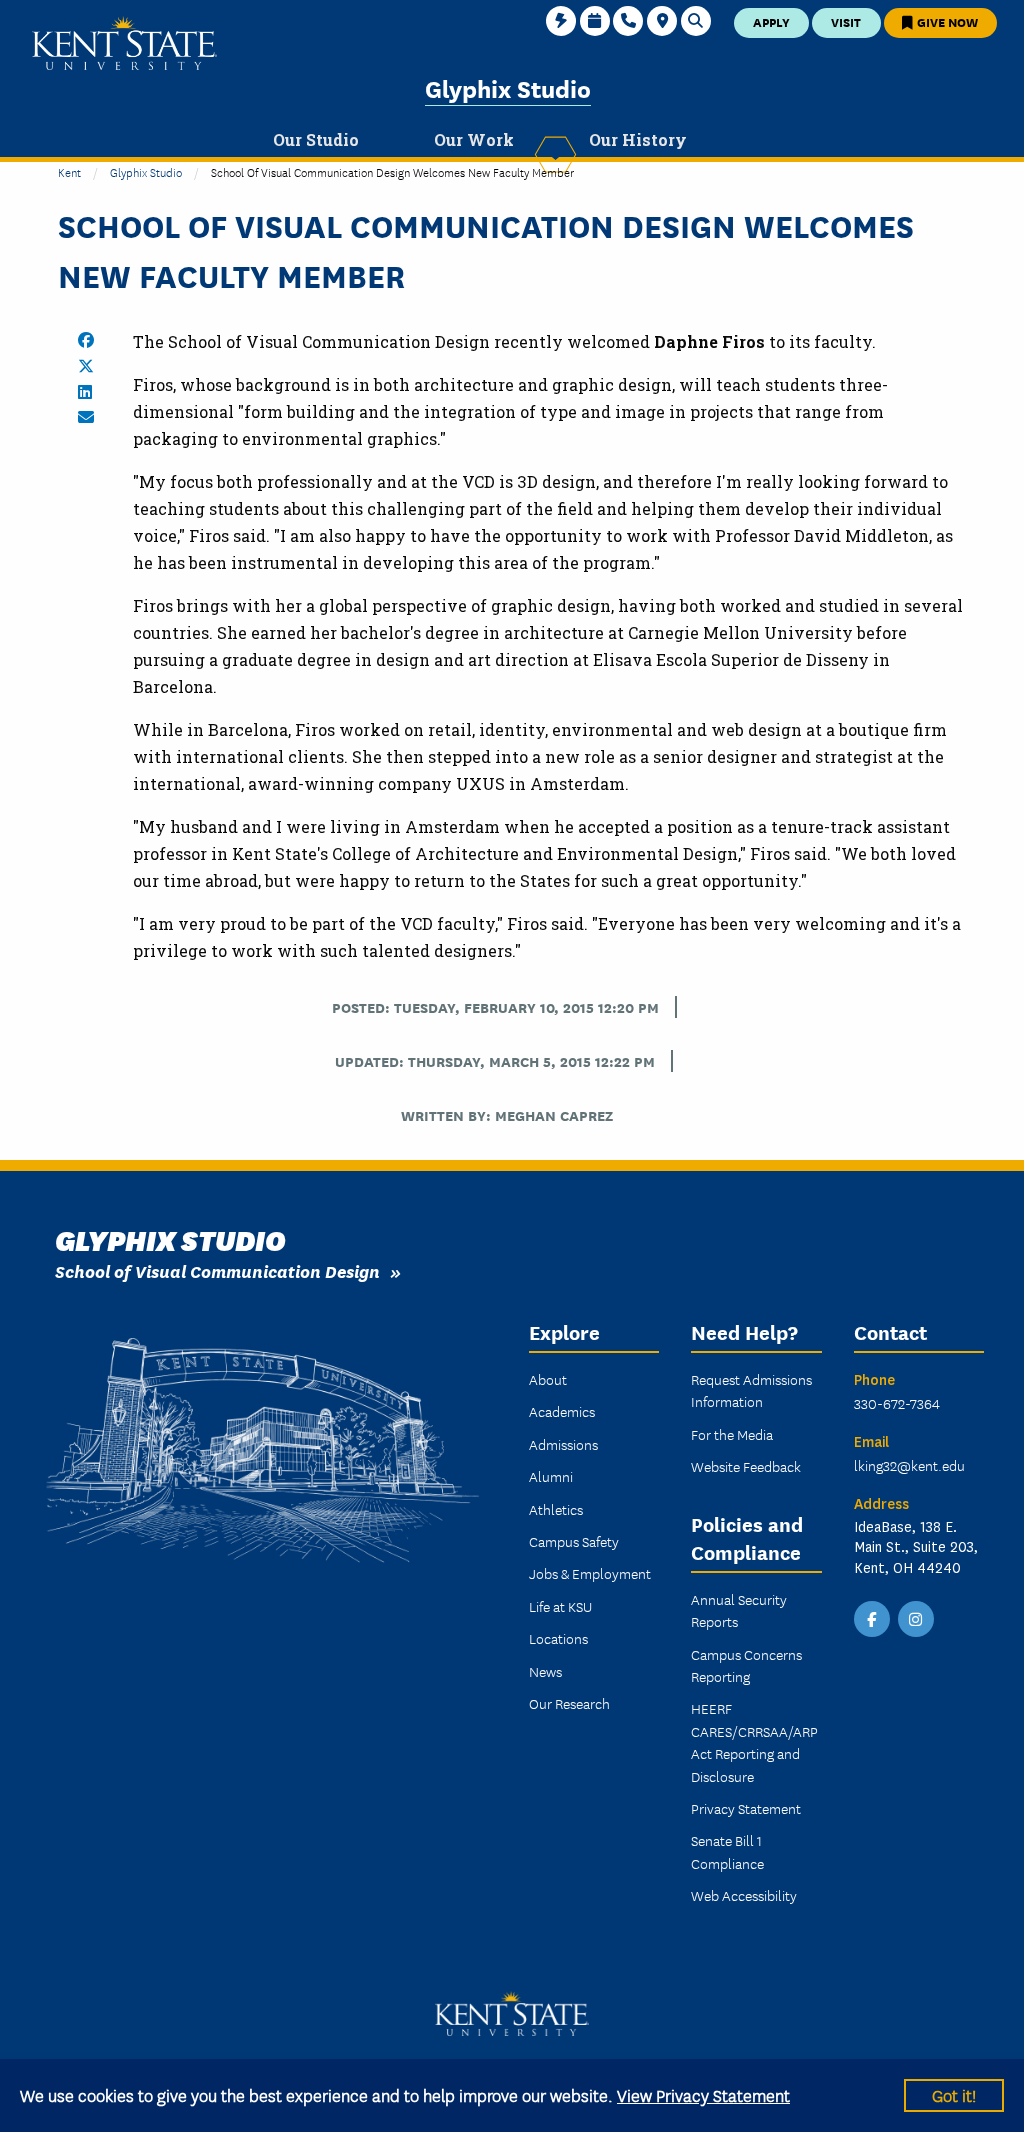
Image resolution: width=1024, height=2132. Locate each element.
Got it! (954, 2094)
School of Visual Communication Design (217, 1270)
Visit (846, 21)
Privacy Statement (746, 1808)
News (545, 1671)
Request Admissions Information (751, 1390)
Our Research (569, 1703)
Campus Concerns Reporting (746, 1665)
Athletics (556, 1509)
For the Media (732, 1434)
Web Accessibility (744, 1895)
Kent (69, 171)
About (548, 1379)
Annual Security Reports (739, 1610)
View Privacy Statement (703, 2094)
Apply (771, 21)
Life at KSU (560, 1606)
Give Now (946, 21)
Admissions (563, 1444)
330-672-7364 (897, 1403)
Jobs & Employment (590, 1573)
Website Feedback (746, 1466)
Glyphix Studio (508, 87)
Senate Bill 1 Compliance (727, 1851)
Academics (562, 1411)
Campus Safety (574, 1541)
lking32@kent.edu (909, 1465)
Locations (558, 1638)
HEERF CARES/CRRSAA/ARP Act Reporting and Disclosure (754, 1741)
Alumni (551, 1476)
